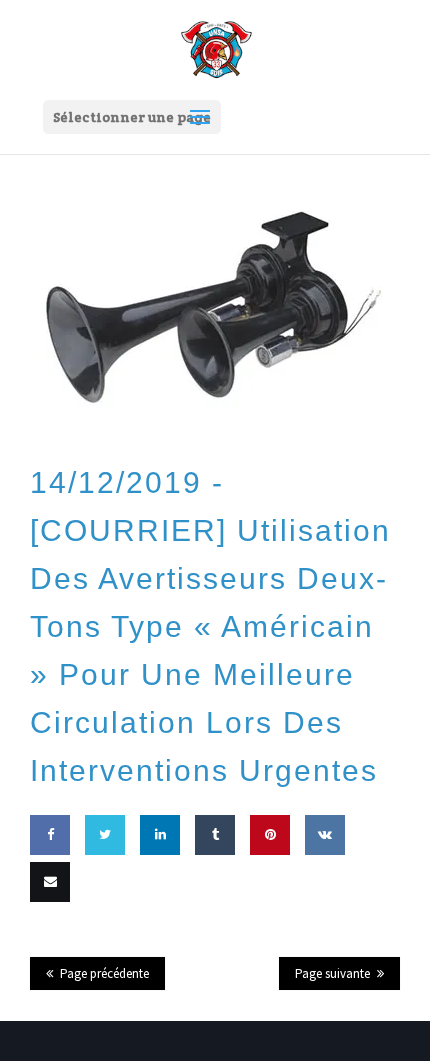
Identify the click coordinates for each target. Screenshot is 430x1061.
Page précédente (104, 973)
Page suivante (332, 973)
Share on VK (321, 893)
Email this (45, 940)
